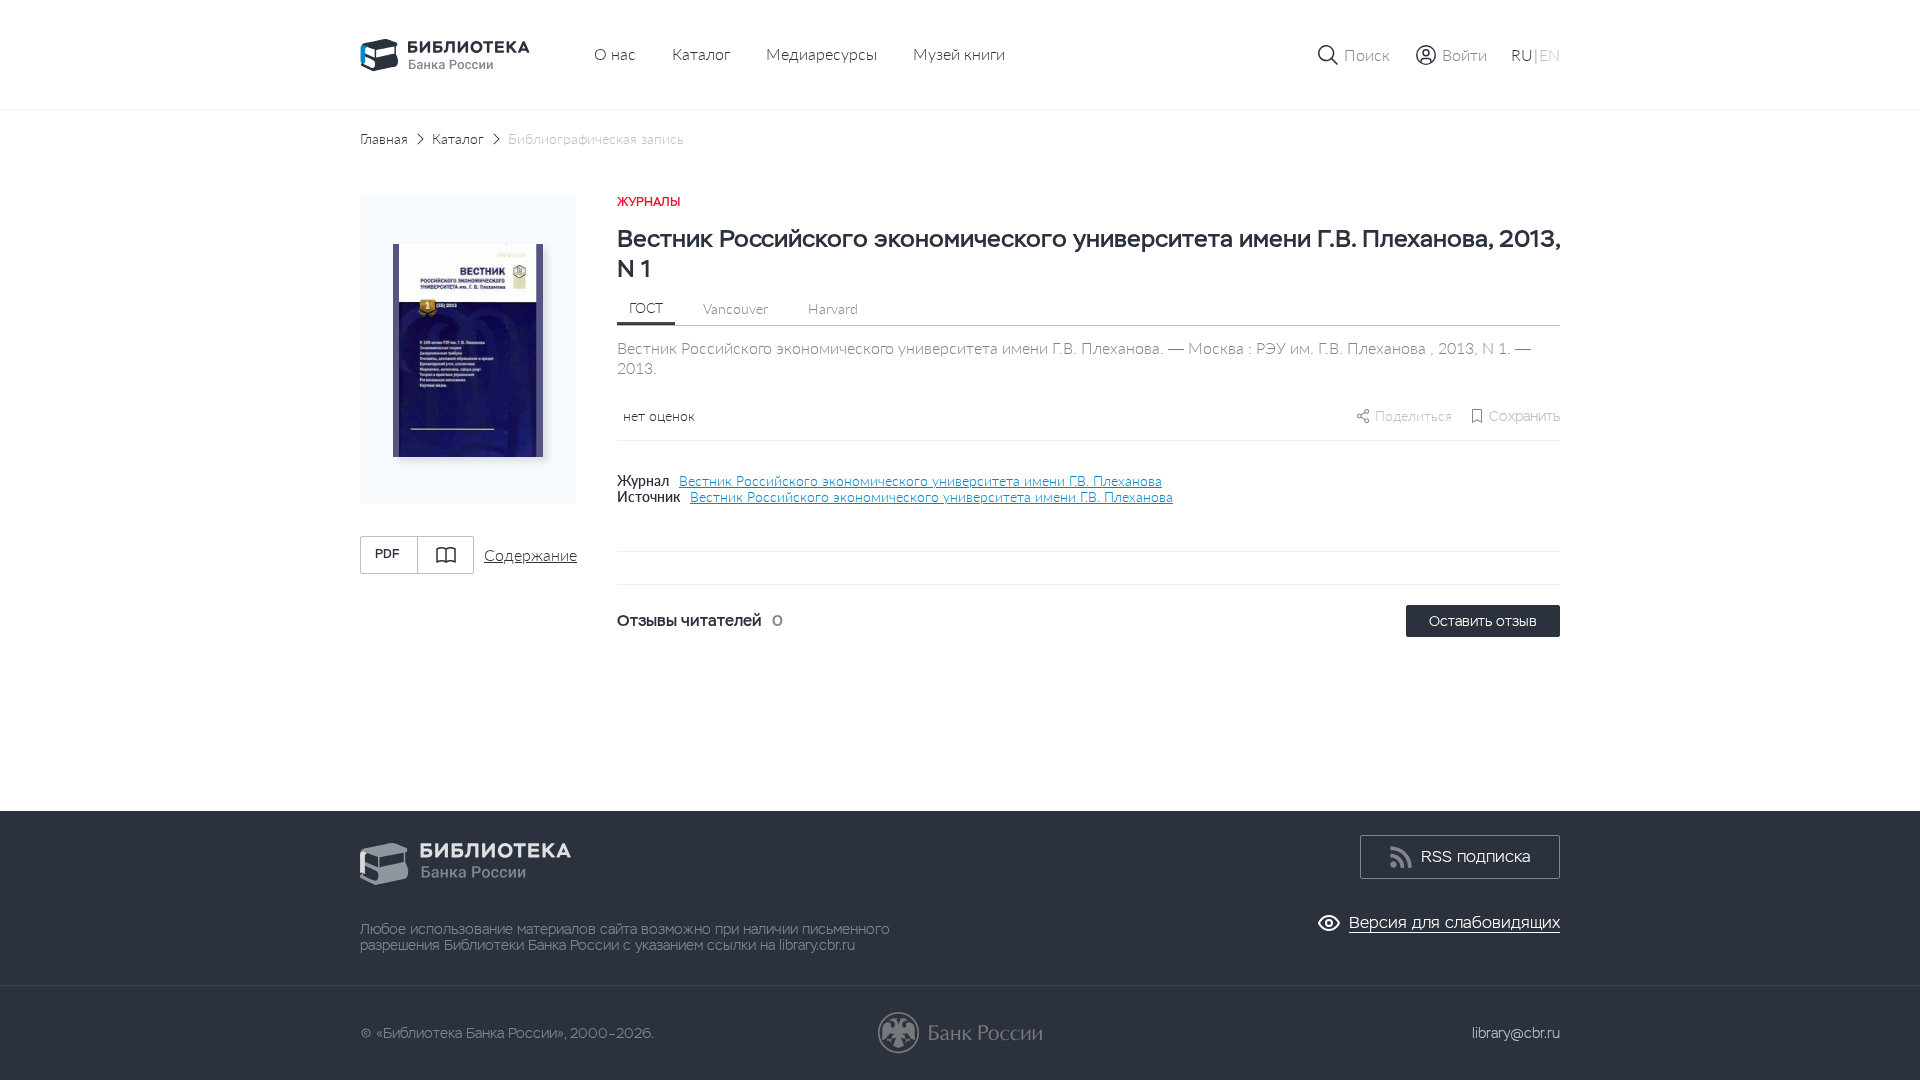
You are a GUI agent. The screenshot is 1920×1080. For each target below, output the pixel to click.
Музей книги (959, 53)
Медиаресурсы (821, 53)
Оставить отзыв (1483, 621)
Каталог (701, 53)
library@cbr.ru (1516, 1033)
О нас (615, 53)
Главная (384, 139)
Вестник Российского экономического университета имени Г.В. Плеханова (920, 481)
